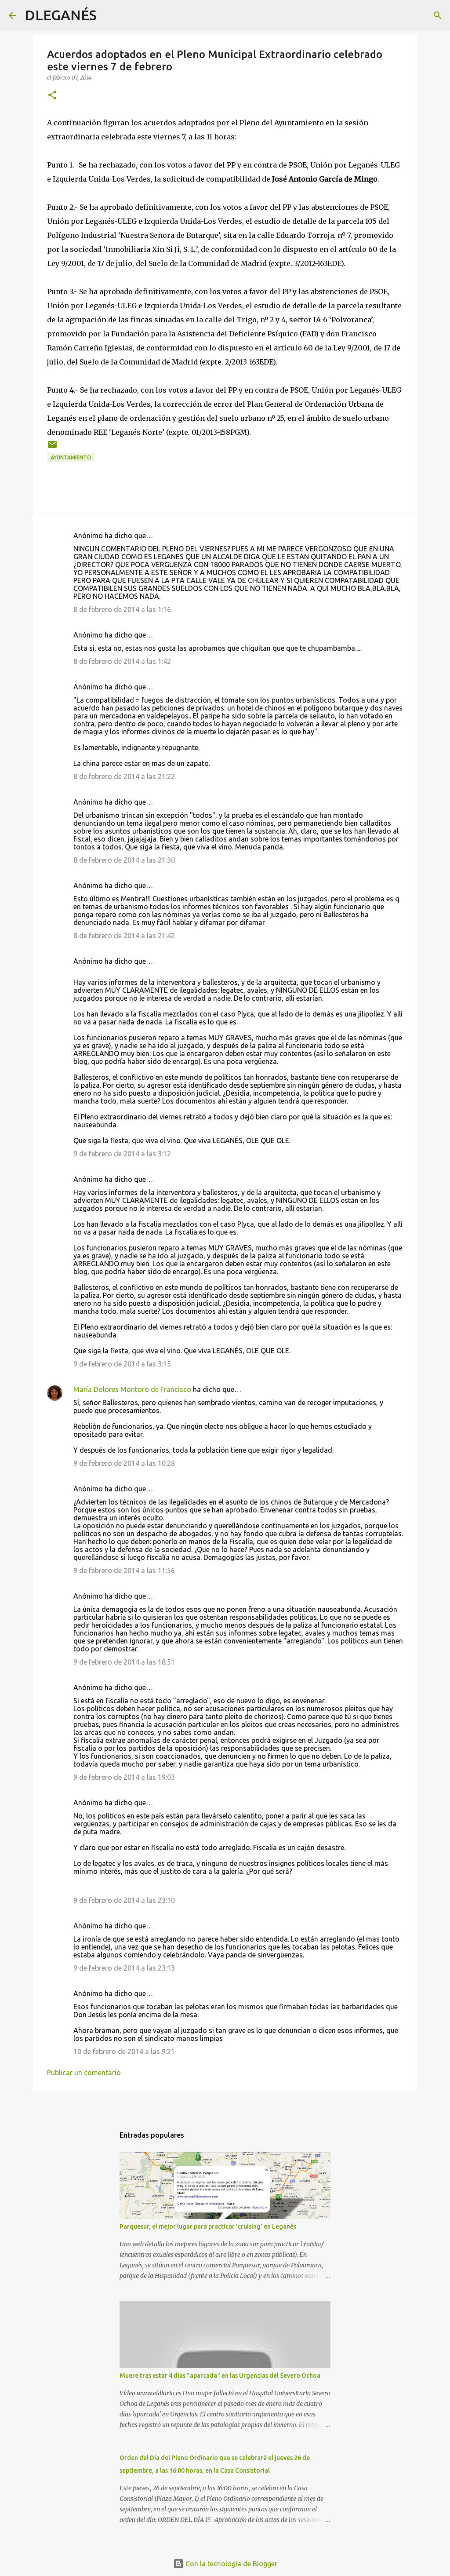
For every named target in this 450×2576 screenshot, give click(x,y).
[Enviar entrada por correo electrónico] (52, 448)
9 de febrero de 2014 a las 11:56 (124, 1570)
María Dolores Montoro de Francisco (132, 1389)
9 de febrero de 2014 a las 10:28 (124, 1463)
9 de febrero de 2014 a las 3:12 (122, 1154)
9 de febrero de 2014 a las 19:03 (124, 1777)
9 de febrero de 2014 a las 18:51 (124, 1662)
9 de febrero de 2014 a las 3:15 (122, 1364)
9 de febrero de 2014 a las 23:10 (124, 1900)
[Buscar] (109, 15)
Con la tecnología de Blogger (230, 2564)
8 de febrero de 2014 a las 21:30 (124, 860)
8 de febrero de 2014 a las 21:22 (124, 776)
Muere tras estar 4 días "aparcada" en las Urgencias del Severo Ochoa (220, 2376)
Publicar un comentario (84, 2073)
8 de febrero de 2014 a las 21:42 (124, 936)
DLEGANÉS (61, 15)
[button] (52, 96)
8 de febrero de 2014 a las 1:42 (122, 661)
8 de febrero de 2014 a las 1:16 (122, 609)
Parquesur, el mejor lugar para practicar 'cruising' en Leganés (208, 2226)
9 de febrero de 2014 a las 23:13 (124, 1968)
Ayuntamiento (71, 457)
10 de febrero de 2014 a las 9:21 (124, 2051)
